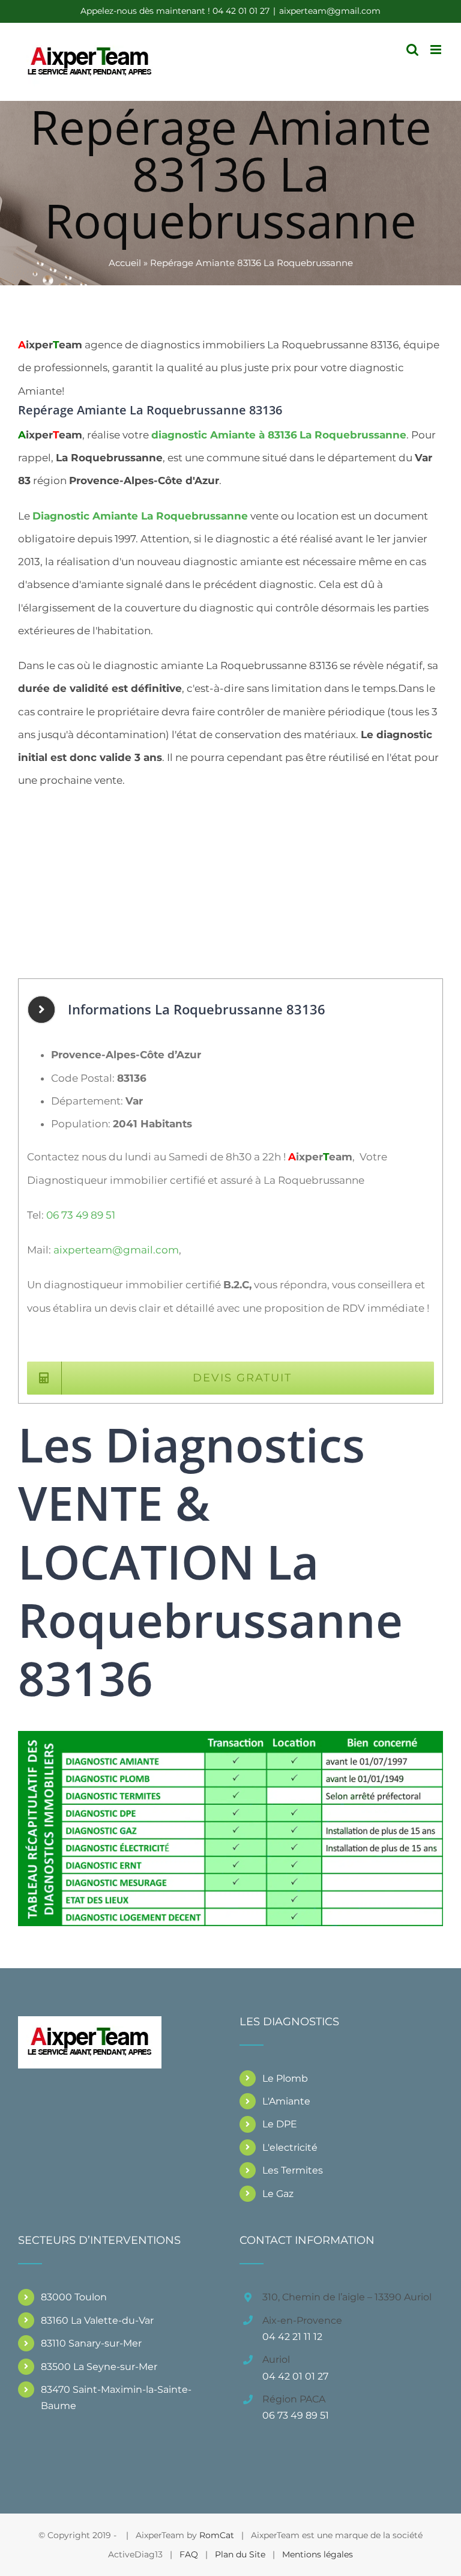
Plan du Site (240, 2554)
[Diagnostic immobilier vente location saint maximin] (230, 1736)
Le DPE (280, 2124)
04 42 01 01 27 (295, 2376)
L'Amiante (286, 2101)
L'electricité (290, 2147)
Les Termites (293, 2170)
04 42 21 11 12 (292, 2337)
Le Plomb (285, 2078)
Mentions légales (318, 2554)
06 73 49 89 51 (81, 1215)
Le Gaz (278, 2194)
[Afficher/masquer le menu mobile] (437, 50)
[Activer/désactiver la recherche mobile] (412, 50)
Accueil (125, 263)
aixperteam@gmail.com (330, 11)
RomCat (217, 2535)
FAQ (189, 2554)
